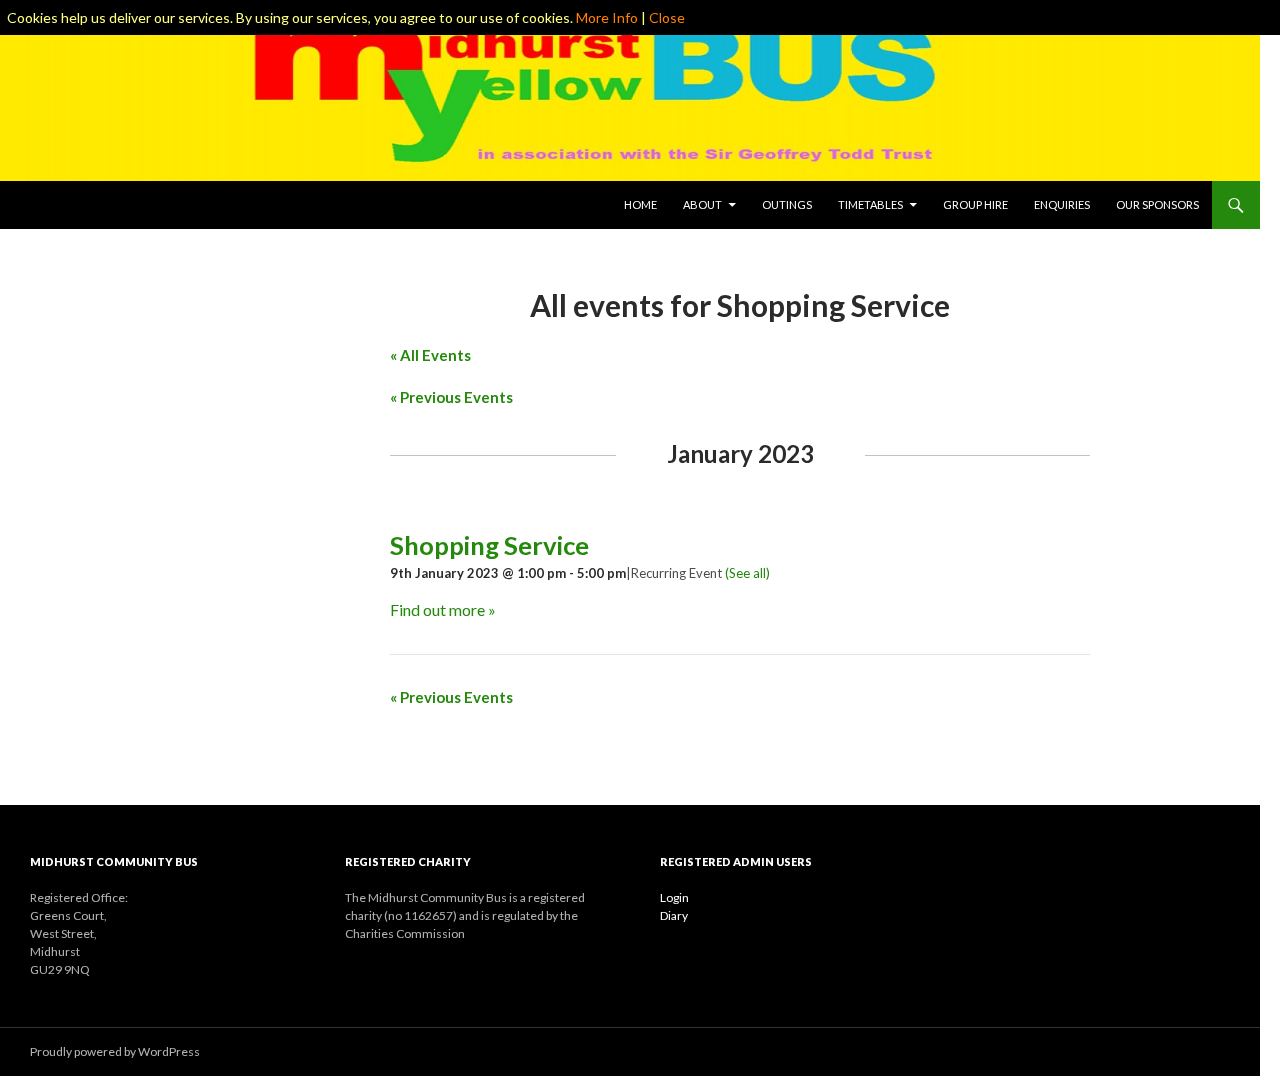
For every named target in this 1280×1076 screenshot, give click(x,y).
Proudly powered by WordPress (115, 1051)
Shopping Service (489, 545)
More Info (607, 17)
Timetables (870, 204)
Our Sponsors (1157, 204)
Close (667, 17)
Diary (674, 915)
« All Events (430, 355)
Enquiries (1062, 204)
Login (674, 897)
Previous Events (451, 397)
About (702, 204)
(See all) (747, 573)
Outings (787, 204)
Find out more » (443, 609)
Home (640, 204)
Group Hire (975, 204)
